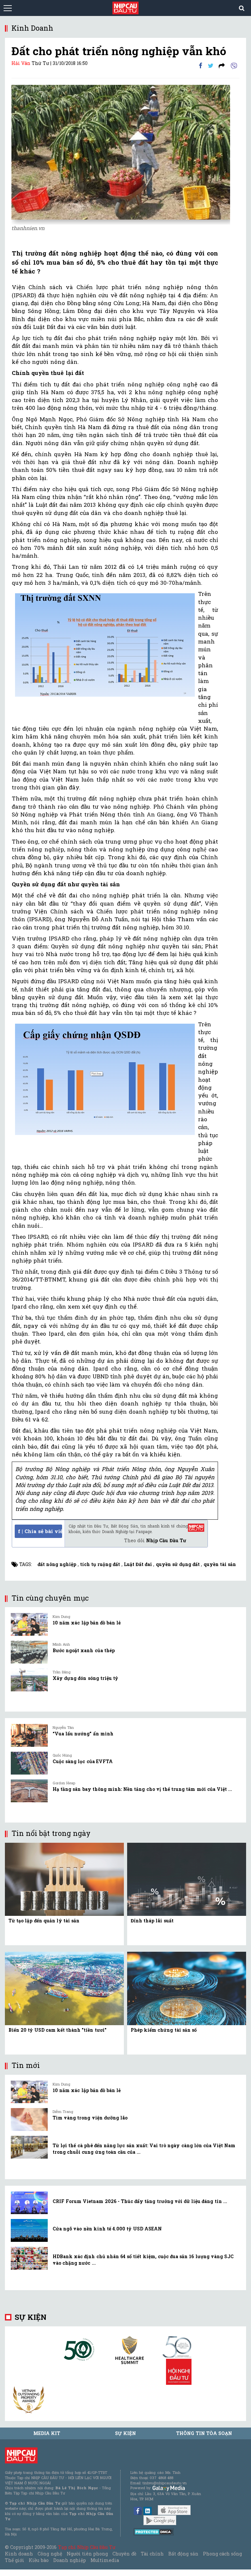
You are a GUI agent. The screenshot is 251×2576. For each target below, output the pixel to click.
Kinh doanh (19, 2554)
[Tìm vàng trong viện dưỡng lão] (29, 2119)
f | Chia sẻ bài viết (40, 1531)
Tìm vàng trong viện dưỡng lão (90, 2118)
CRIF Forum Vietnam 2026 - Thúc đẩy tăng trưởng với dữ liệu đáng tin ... (140, 2201)
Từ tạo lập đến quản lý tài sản (44, 1921)
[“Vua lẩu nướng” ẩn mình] (29, 1735)
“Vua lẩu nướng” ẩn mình (83, 1734)
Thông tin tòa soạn (204, 2433)
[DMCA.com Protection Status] (154, 2531)
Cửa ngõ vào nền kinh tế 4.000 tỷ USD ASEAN (107, 2229)
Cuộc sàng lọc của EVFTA (83, 1761)
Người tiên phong (87, 2554)
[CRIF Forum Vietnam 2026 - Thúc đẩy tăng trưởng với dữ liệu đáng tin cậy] (29, 2203)
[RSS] (222, 65)
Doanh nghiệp (70, 2560)
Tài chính (152, 2554)
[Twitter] (211, 65)
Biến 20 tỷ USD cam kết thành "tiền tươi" (58, 2030)
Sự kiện (31, 2317)
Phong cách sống (222, 2554)
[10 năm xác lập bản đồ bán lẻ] (29, 1624)
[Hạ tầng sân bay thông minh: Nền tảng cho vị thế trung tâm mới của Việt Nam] (29, 1791)
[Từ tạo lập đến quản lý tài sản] (64, 1879)
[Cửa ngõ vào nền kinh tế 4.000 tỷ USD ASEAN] (29, 2230)
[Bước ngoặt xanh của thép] (29, 1652)
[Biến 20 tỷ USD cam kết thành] (64, 1988)
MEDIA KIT (47, 2433)
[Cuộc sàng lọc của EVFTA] (29, 1763)
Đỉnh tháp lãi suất (152, 1921)
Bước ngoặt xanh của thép (84, 1650)
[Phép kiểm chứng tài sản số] (187, 1988)
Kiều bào (39, 2560)
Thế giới (15, 2560)
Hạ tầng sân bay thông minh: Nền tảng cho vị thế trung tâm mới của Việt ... (142, 1789)
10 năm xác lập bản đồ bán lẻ (87, 1623)
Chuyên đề (124, 2554)
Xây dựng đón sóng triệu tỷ (85, 1678)
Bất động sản (183, 2554)
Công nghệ (50, 2554)
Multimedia (105, 2560)
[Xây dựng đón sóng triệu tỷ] (29, 1680)
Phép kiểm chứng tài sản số (164, 2030)
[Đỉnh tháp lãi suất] (187, 1879)
